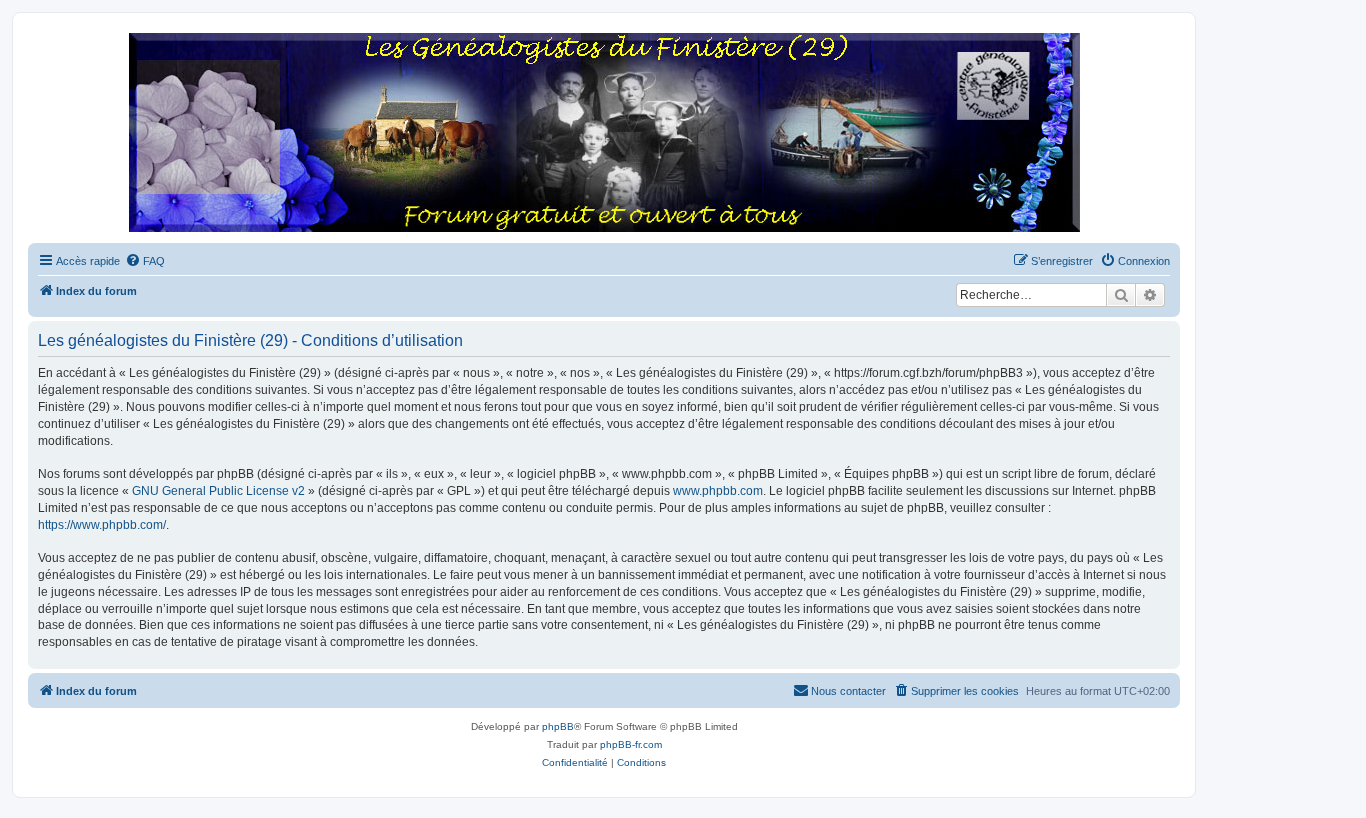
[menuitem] (145, 261)
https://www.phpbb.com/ (102, 525)
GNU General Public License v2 (218, 491)
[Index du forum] (604, 133)
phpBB (558, 726)
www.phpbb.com (718, 491)
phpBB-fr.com (631, 744)
